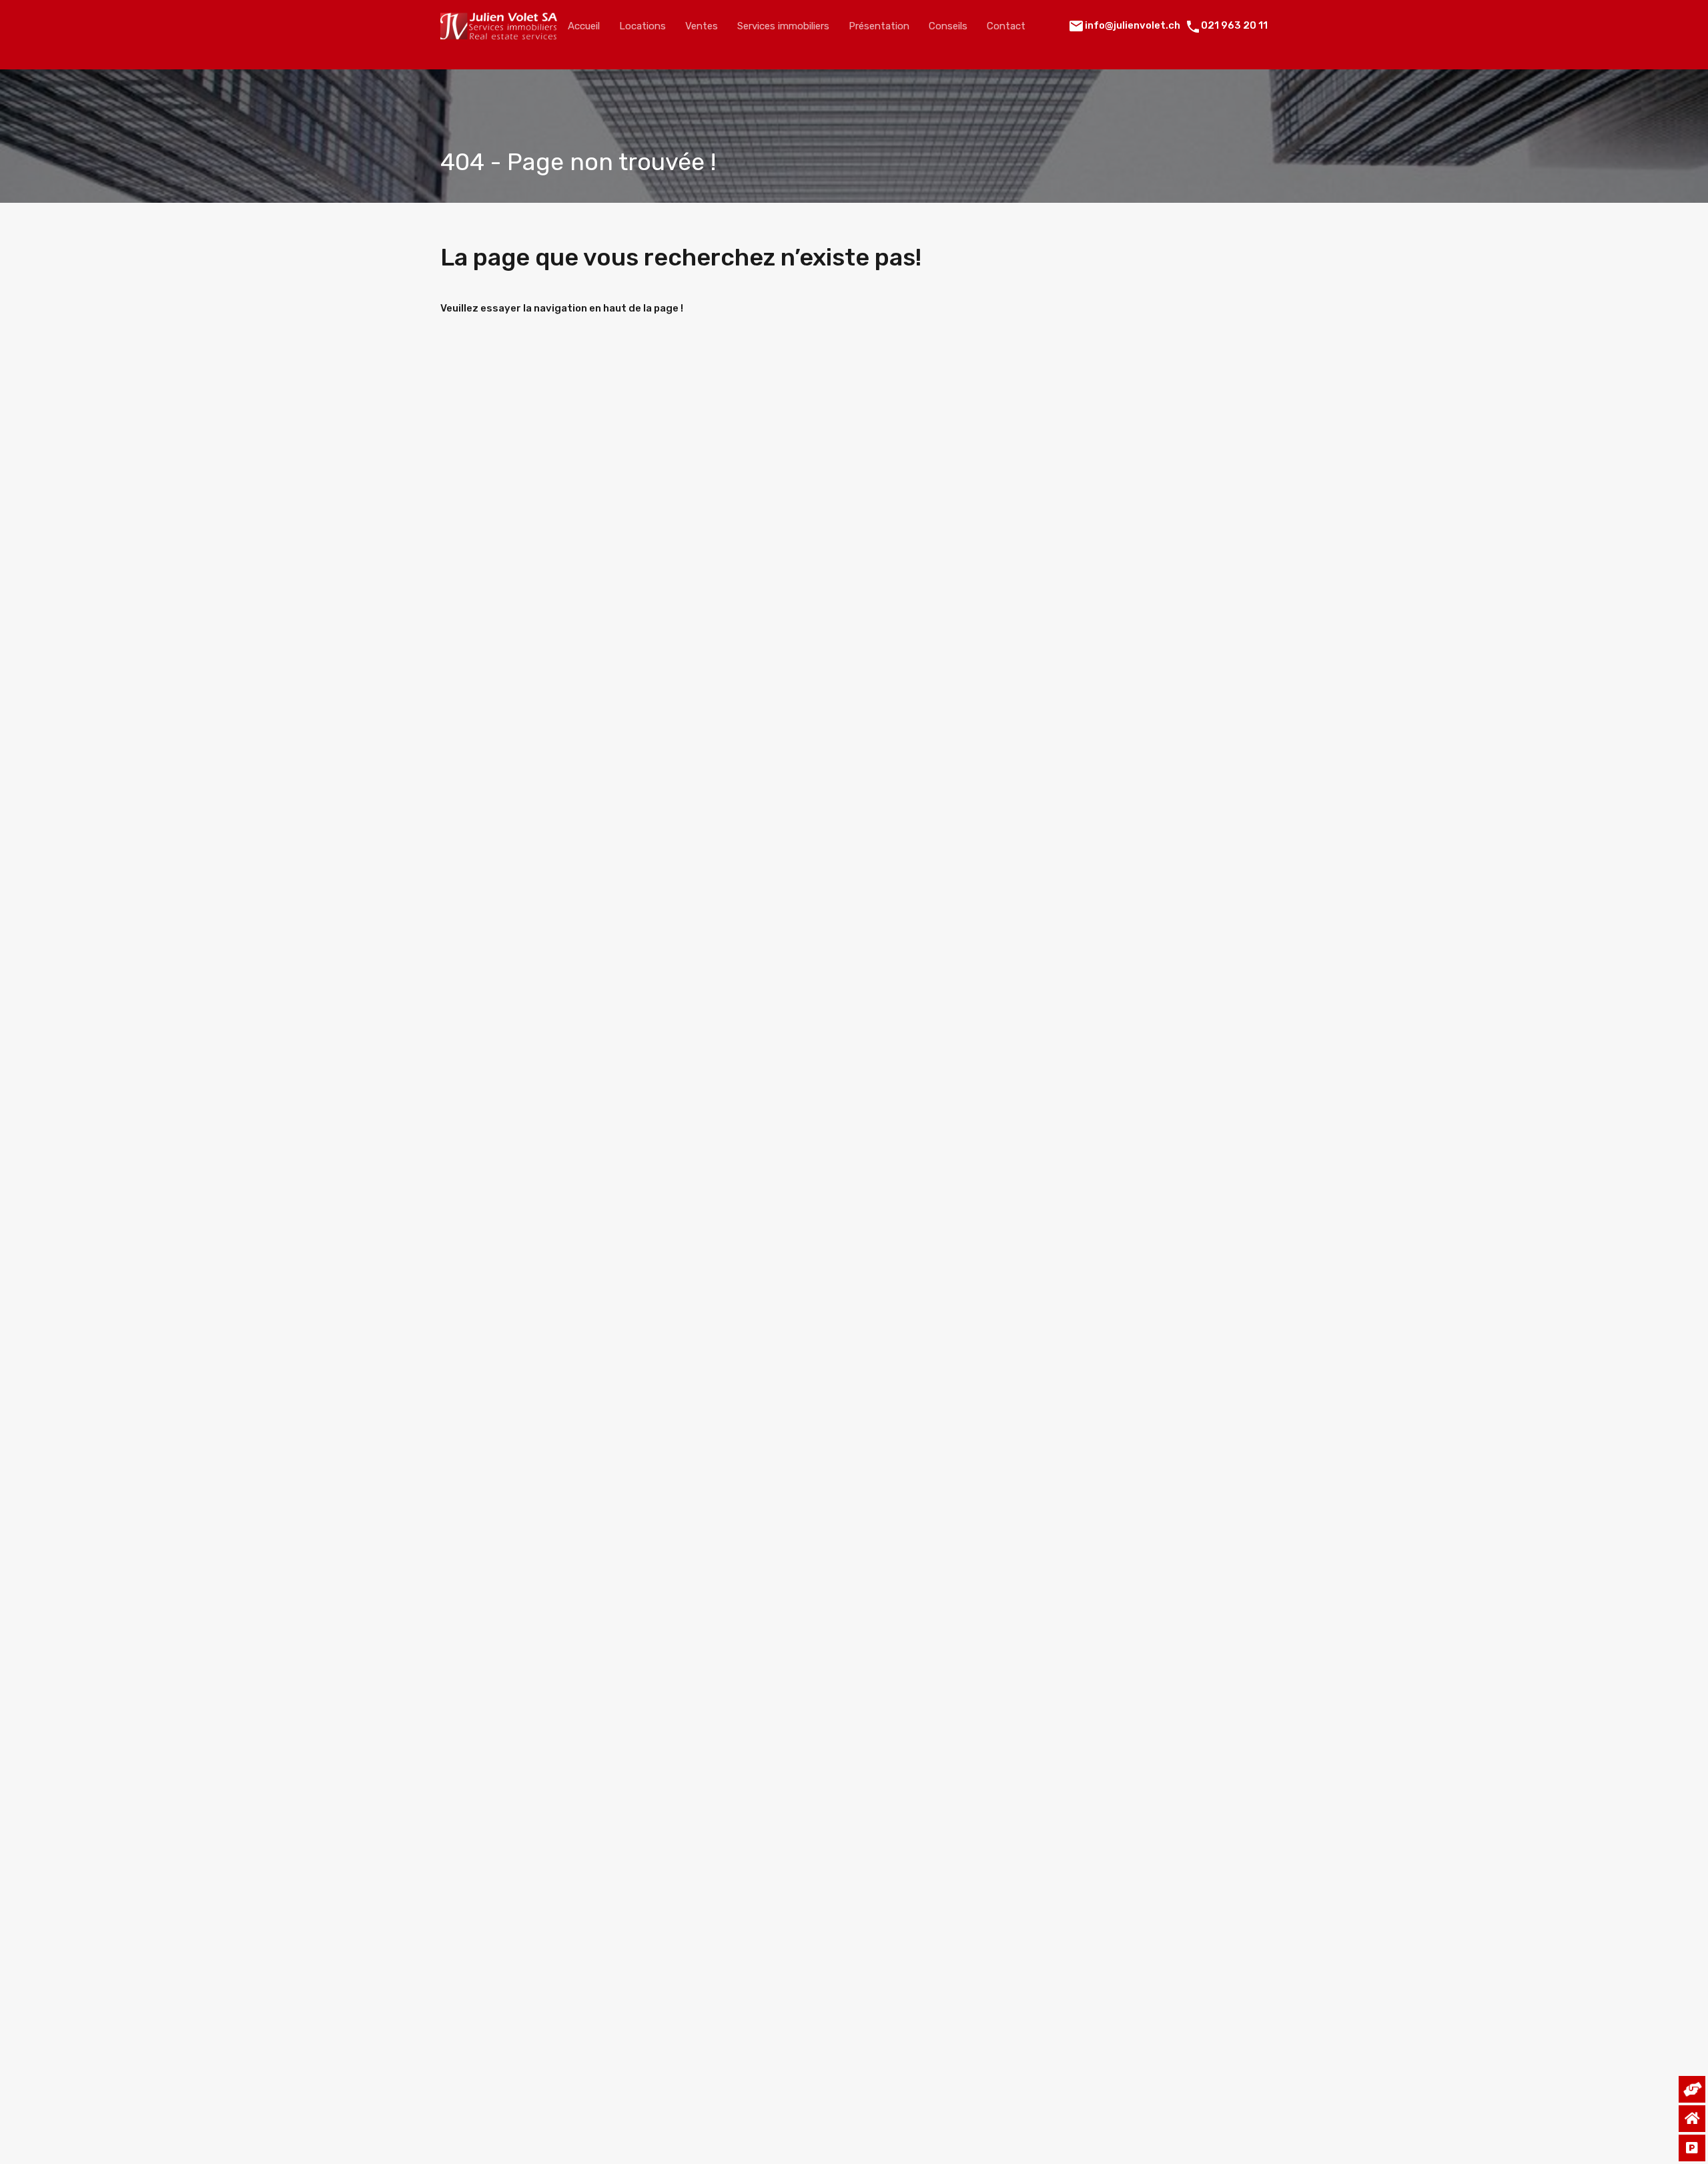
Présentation (879, 26)
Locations (643, 26)
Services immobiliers (783, 26)
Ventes (702, 26)
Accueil (584, 26)
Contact (1006, 26)
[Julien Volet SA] (499, 33)
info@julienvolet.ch (1133, 25)
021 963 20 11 (1234, 25)
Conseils (948, 26)
